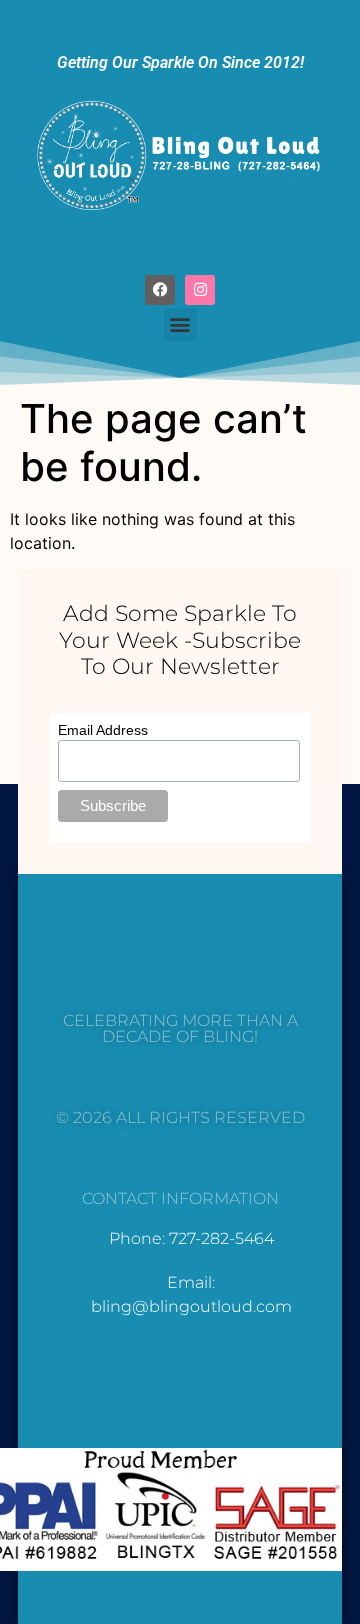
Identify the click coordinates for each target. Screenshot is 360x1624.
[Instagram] (200, 290)
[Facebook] (160, 290)
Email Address (103, 730)
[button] (180, 324)
